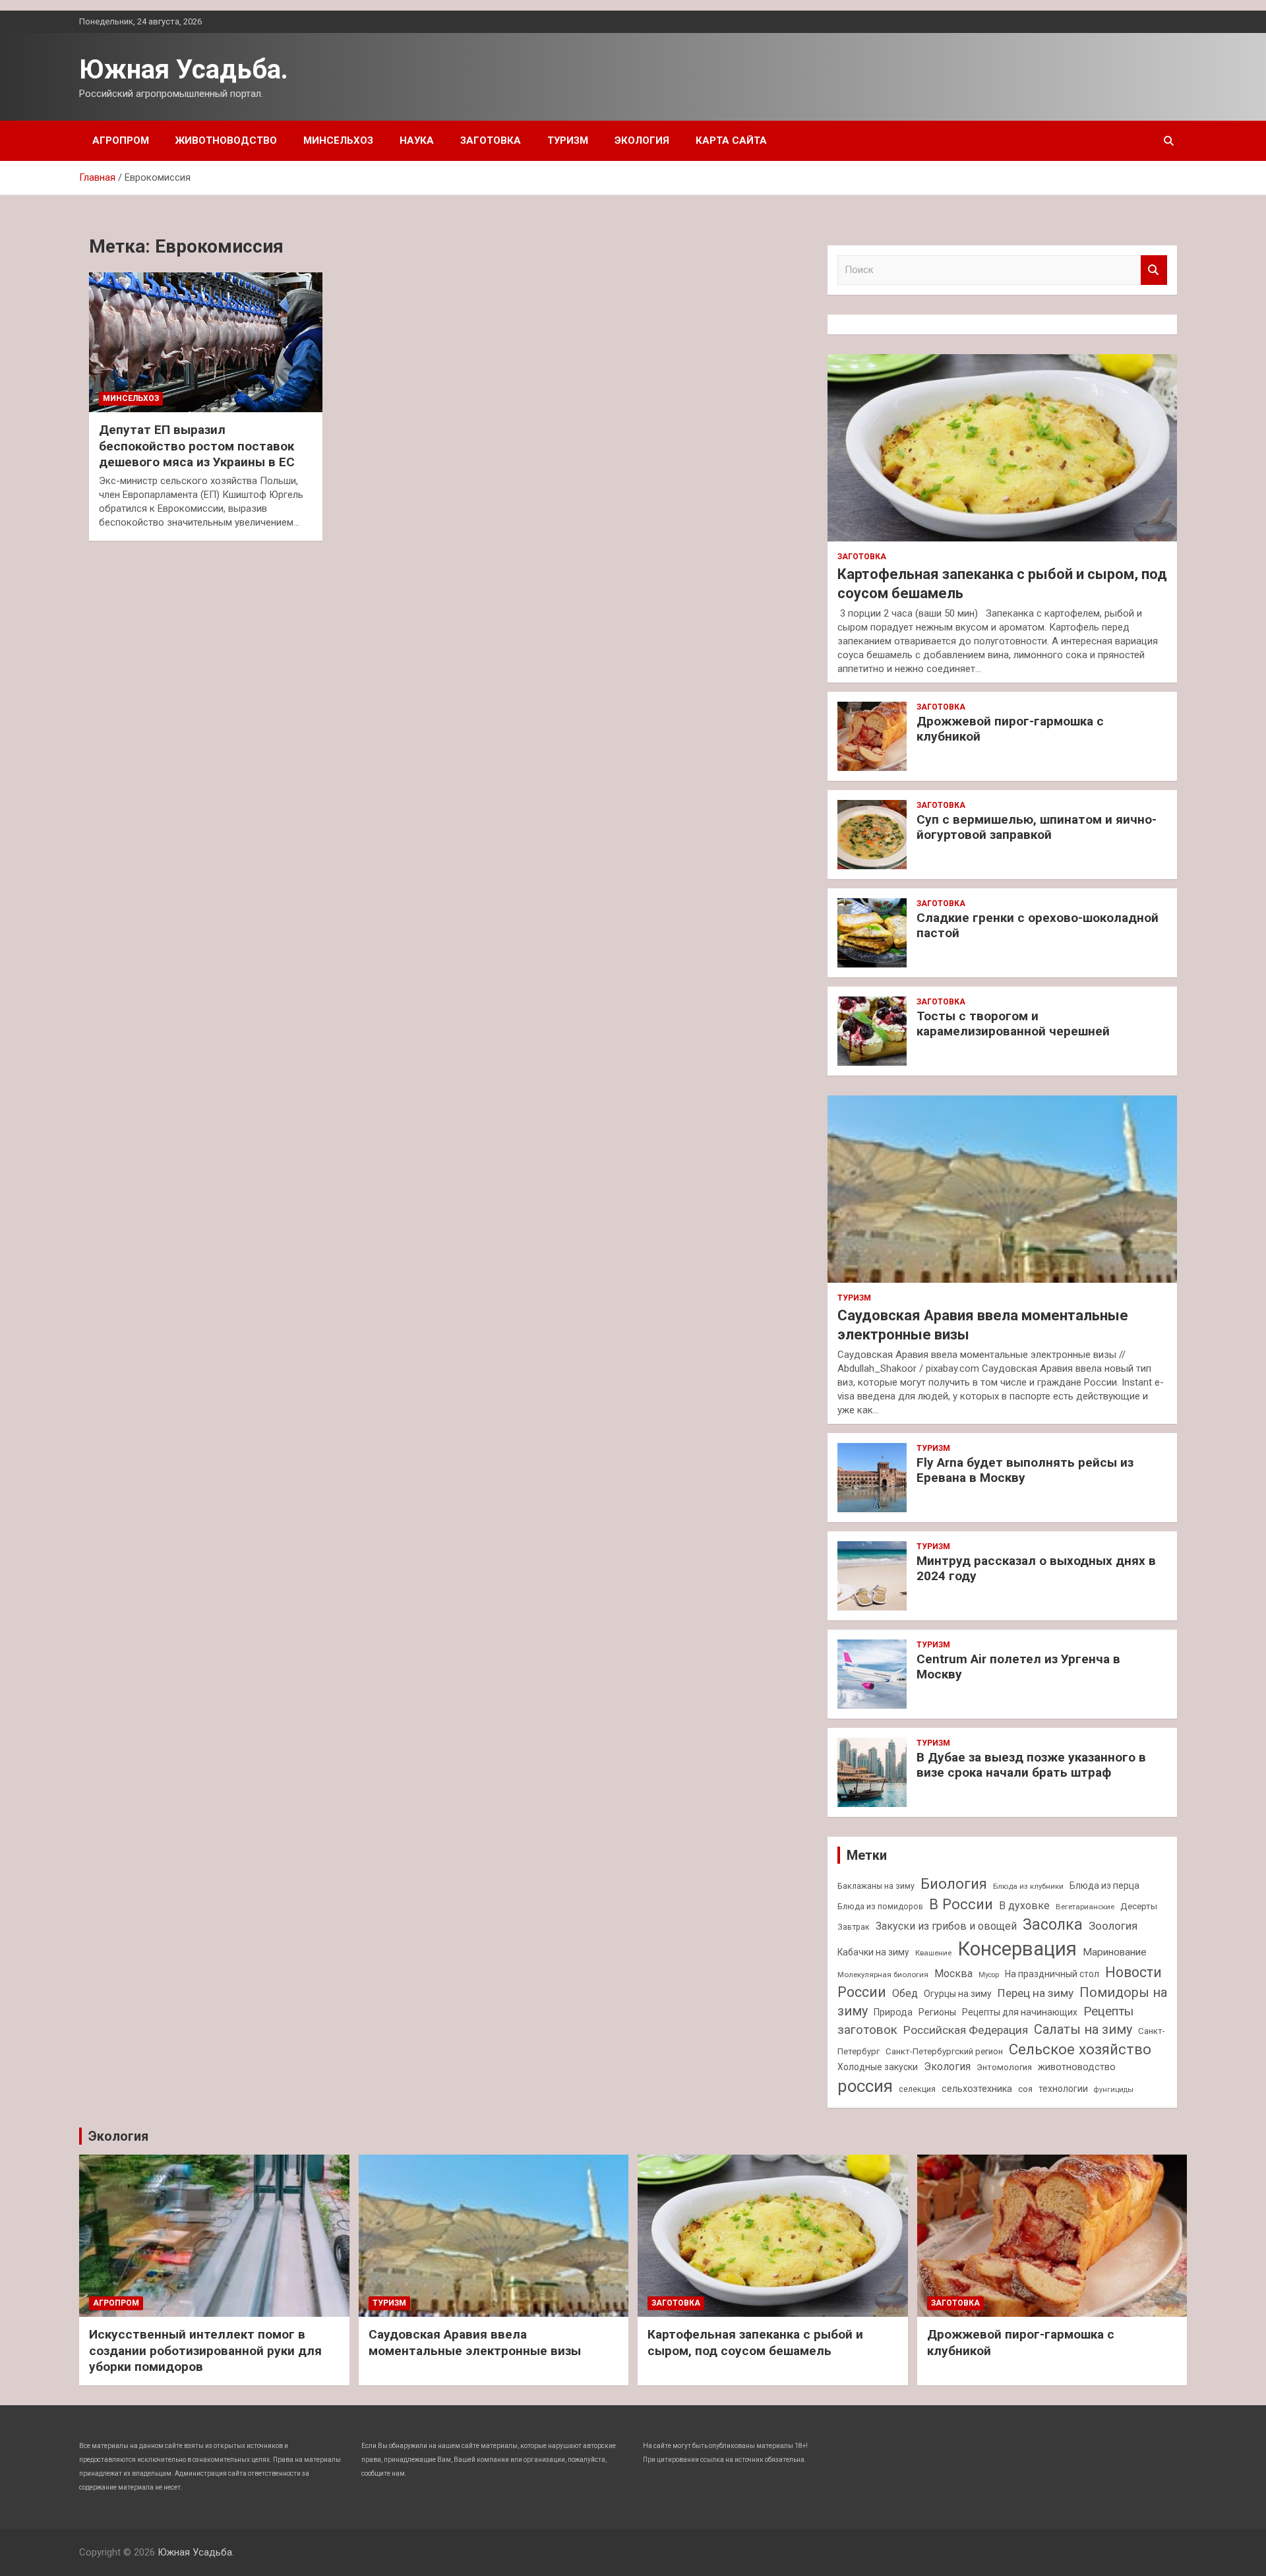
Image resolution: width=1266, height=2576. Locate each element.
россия (865, 2086)
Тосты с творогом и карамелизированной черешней (1013, 1024)
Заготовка (491, 140)
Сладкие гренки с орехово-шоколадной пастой (1038, 925)
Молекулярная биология (883, 1975)
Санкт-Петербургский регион (944, 2051)
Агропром (121, 140)
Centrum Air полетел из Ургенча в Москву (1018, 1667)
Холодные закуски (878, 2067)
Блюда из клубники (1028, 1886)
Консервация (1017, 1949)
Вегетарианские (1085, 1907)
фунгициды (1114, 2090)
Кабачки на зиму (873, 1952)
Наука (417, 140)
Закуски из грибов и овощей (946, 1926)
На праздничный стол (1052, 1974)
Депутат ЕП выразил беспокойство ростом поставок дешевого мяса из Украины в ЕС (197, 446)
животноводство (1077, 2067)
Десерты (1139, 1906)
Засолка (1053, 1925)
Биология (954, 1884)
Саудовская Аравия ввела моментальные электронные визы (475, 2343)
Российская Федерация (966, 2030)
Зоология (1113, 1926)
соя (1025, 2089)
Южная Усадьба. (184, 70)
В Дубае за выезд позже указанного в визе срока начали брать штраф (1031, 1765)
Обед (905, 1993)
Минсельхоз (338, 140)
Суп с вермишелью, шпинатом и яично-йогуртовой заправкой (1037, 827)
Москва (953, 1974)
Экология (642, 140)
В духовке (1024, 1906)
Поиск (1154, 270)
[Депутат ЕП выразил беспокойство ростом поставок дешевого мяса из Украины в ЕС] (206, 342)
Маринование (1115, 1952)
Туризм (568, 140)
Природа (893, 2012)
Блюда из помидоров (880, 1906)
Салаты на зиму (1083, 2030)
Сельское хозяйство (1080, 2049)
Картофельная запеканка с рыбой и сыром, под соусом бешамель (755, 2343)
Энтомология (1004, 2067)
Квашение (933, 1953)
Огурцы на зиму (958, 1994)
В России (961, 1904)
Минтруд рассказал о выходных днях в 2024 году (1036, 1568)
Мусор (989, 1975)
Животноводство (226, 140)
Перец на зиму (1036, 1993)
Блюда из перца (1104, 1886)
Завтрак (854, 1927)
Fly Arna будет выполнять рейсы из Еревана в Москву (1025, 1470)
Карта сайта (731, 140)
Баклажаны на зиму (876, 1886)
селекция (917, 2089)
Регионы (937, 2012)
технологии (1063, 2089)
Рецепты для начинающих (1020, 2012)
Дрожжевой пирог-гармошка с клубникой (1010, 729)
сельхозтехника (977, 2089)
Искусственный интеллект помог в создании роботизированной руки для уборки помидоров (205, 2350)
